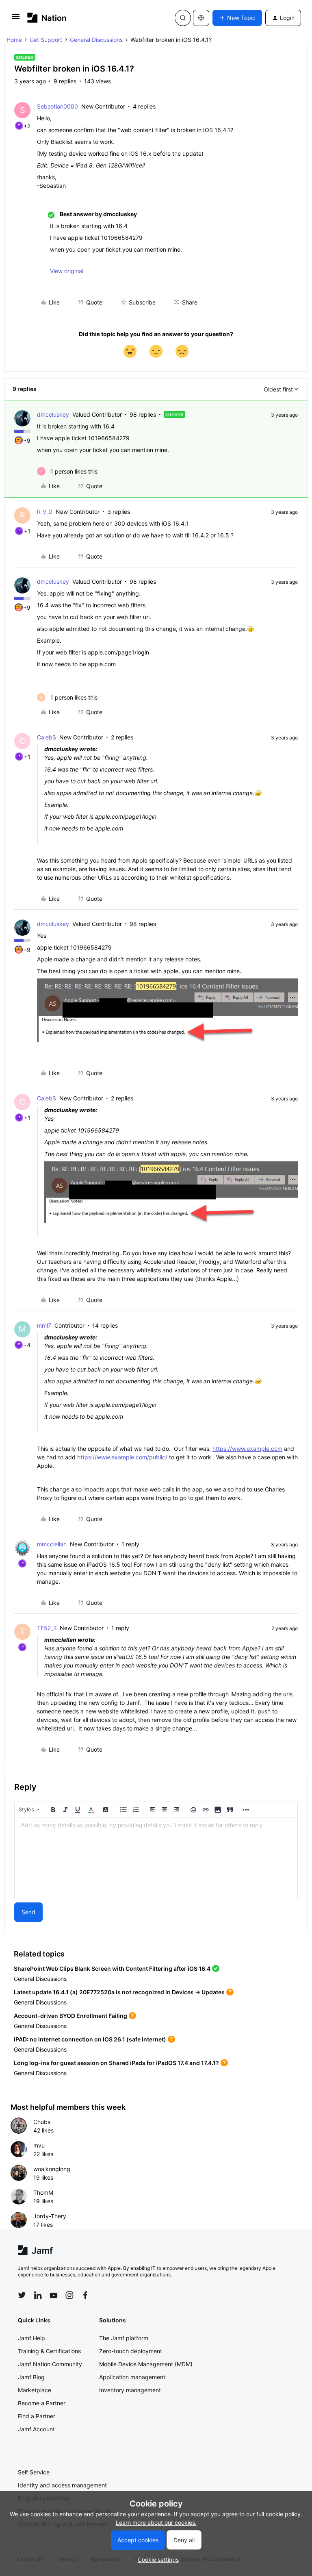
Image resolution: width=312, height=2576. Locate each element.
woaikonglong (52, 2169)
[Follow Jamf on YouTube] (54, 2295)
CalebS (47, 737)
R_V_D (45, 512)
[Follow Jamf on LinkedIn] (38, 2295)
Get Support (46, 40)
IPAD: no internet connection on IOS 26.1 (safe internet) (90, 2039)
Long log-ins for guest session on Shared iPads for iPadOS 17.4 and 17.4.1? (116, 2063)
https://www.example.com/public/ (122, 1457)
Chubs (42, 2122)
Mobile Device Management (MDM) (146, 2364)
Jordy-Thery (50, 2216)
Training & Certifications (49, 2351)
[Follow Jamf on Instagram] (69, 2295)
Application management (132, 2377)
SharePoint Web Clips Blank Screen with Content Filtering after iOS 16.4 (112, 1968)
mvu (39, 2145)
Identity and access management (62, 2485)
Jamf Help (31, 2338)
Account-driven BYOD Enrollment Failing (70, 2016)
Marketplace (35, 2390)
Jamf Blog (31, 2377)
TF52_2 (47, 1628)
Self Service (34, 2472)
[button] (16, 19)
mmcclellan (52, 1544)
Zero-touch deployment (131, 2351)
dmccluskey (53, 414)
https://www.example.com (247, 1449)
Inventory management (130, 2390)
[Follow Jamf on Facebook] (85, 2295)
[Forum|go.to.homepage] (47, 18)
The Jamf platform (124, 2338)
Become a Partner (42, 2403)
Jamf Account (36, 2429)
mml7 (44, 1325)
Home (14, 40)
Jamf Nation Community (50, 2364)
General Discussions (96, 40)
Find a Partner (37, 2416)
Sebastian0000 (57, 106)
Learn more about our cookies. (156, 2523)
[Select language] (201, 18)
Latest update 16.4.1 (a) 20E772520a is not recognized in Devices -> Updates (119, 1992)
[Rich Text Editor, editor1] (156, 1858)
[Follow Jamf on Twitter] (22, 2295)
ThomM (43, 2192)
